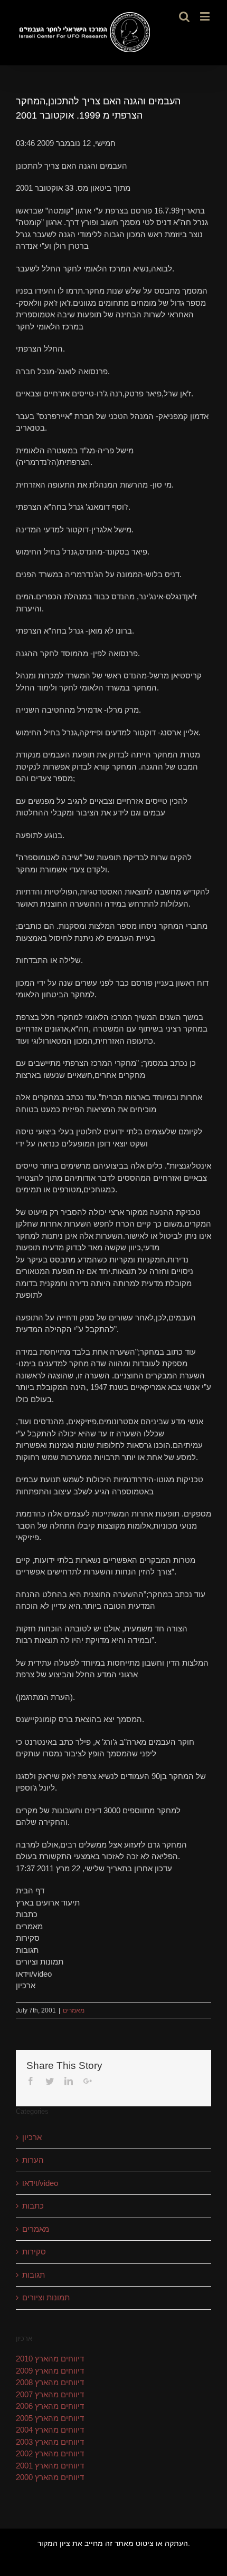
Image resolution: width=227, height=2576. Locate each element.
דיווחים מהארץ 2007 (50, 2394)
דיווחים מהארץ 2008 (50, 2382)
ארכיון (32, 2137)
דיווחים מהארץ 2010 (50, 2359)
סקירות (34, 2252)
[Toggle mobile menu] (206, 16)
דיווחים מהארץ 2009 (50, 2371)
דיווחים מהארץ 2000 (50, 2477)
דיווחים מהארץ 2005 (50, 2418)
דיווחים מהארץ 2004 (50, 2430)
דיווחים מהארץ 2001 (50, 2466)
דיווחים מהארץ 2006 (50, 2406)
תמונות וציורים (46, 2297)
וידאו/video (40, 2183)
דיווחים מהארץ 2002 (50, 2453)
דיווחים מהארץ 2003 (50, 2442)
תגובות (34, 2275)
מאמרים (74, 2010)
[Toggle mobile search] (184, 16)
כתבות (33, 2206)
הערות (33, 2160)
